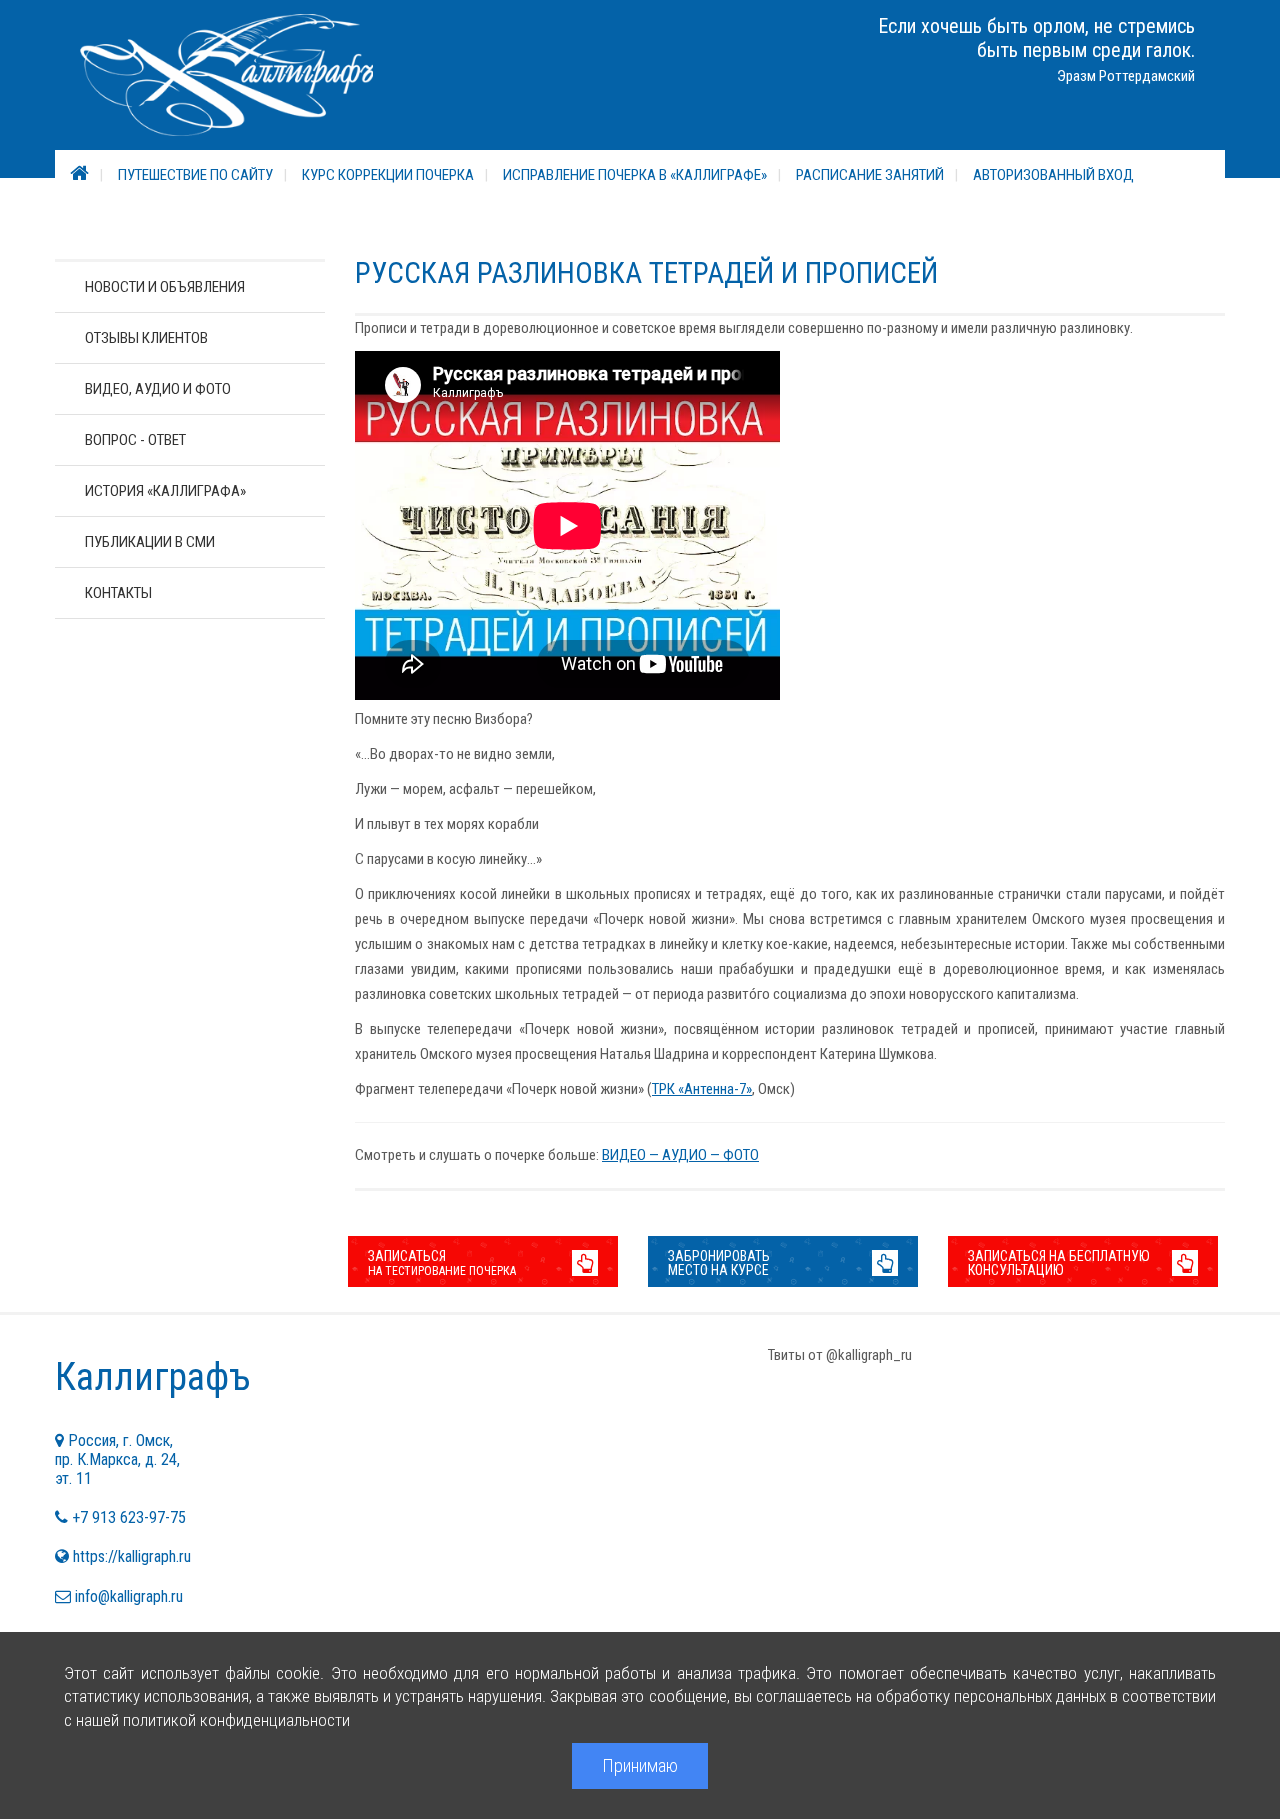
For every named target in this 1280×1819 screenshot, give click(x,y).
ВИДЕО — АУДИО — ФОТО (680, 1155)
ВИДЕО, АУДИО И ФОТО (158, 389)
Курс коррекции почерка (388, 175)
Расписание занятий (870, 175)
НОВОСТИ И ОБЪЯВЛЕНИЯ (165, 287)
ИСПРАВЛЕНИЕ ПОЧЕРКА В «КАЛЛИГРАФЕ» (635, 175)
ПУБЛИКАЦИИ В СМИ (150, 542)
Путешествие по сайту (195, 175)
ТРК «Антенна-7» (702, 1089)
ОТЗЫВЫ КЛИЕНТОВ (146, 338)
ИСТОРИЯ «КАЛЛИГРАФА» (165, 491)
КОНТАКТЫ (118, 593)
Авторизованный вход (1053, 175)
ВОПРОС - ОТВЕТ (135, 440)
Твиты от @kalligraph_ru (840, 1355)
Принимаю (640, 1765)
